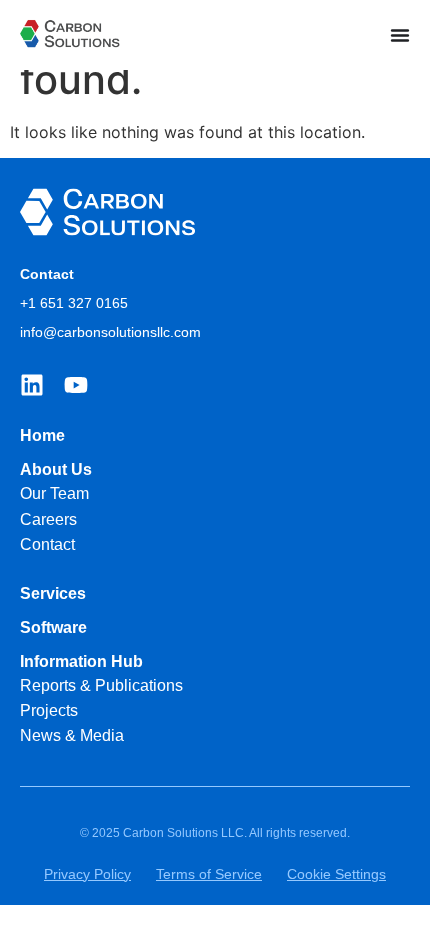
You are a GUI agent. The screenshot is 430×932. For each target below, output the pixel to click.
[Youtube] (76, 385)
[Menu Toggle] (400, 35)
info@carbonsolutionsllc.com (110, 332)
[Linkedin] (32, 385)
